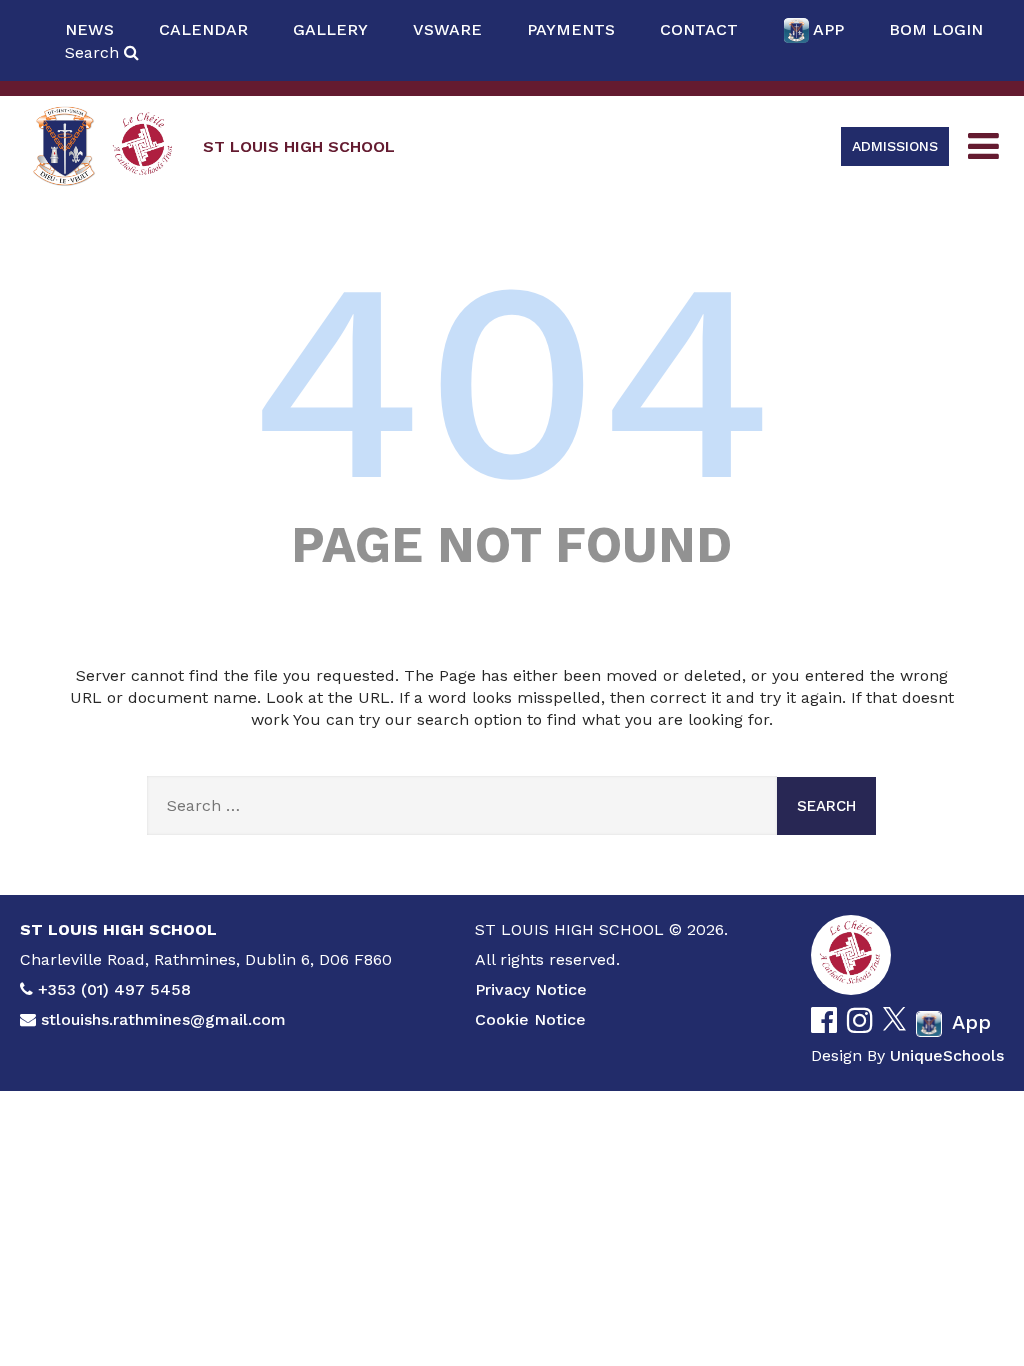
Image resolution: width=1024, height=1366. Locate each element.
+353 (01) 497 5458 (114, 989)
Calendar (203, 29)
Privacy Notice (531, 989)
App (828, 29)
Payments (571, 29)
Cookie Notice (530, 1019)
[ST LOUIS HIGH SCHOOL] (64, 146)
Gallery (330, 29)
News (89, 29)
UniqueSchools (947, 1055)
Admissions (895, 146)
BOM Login (936, 29)
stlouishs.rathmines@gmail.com (163, 1019)
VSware (447, 29)
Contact (699, 29)
